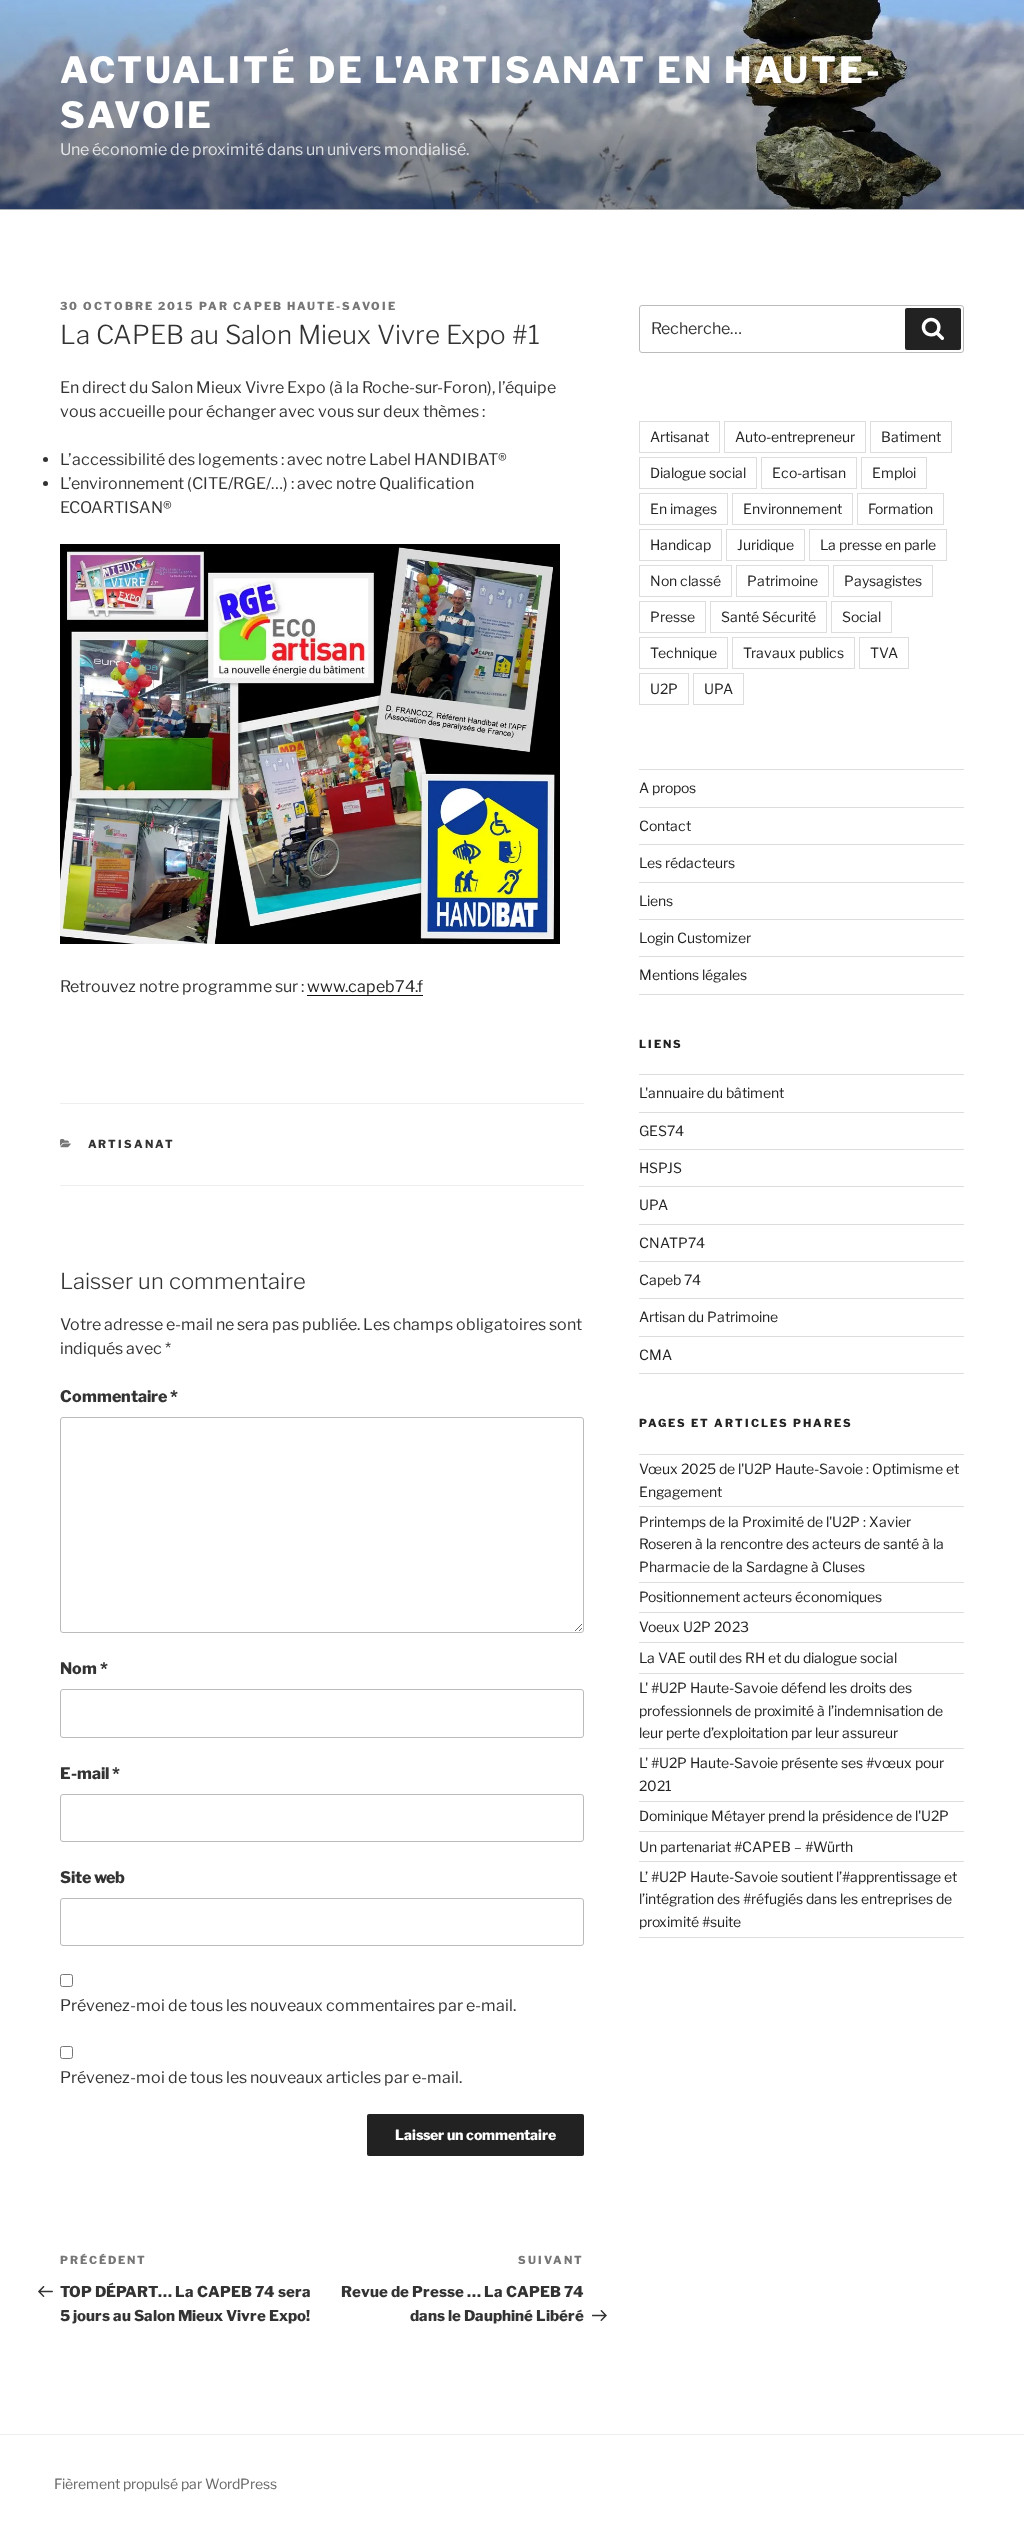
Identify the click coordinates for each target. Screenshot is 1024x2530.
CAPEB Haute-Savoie (315, 306)
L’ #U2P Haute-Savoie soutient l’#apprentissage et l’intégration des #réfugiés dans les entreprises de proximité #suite (798, 1899)
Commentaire (119, 1396)
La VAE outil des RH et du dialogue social (769, 1657)
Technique (683, 652)
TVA (884, 652)
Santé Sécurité (768, 616)
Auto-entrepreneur (795, 436)
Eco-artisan (809, 472)
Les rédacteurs (687, 862)
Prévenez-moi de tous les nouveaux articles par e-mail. (261, 2077)
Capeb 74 (670, 1279)
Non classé (685, 580)
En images (683, 508)
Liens (656, 900)
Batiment (911, 436)
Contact (665, 825)
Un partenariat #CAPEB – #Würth (746, 1846)
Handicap (680, 544)
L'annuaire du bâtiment (711, 1092)
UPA (718, 688)
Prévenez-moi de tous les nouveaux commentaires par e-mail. (288, 2005)
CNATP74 (672, 1242)
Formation (900, 508)
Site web (92, 1877)
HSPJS (660, 1167)
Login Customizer (695, 937)
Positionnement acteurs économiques (760, 1596)
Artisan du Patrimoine (708, 1316)
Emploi (894, 472)
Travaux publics (793, 652)
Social (861, 616)
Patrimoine (782, 580)
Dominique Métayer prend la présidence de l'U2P (794, 1815)
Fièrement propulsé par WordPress (165, 2483)
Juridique (765, 544)
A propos (667, 787)
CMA (655, 1354)
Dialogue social (698, 472)
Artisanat (132, 1144)
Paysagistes (883, 580)
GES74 (661, 1130)
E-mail (90, 1773)
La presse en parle (878, 544)
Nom (84, 1668)
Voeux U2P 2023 (694, 1626)
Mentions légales (693, 974)
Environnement (792, 508)
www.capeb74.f (365, 986)
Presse (672, 616)
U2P (664, 688)
